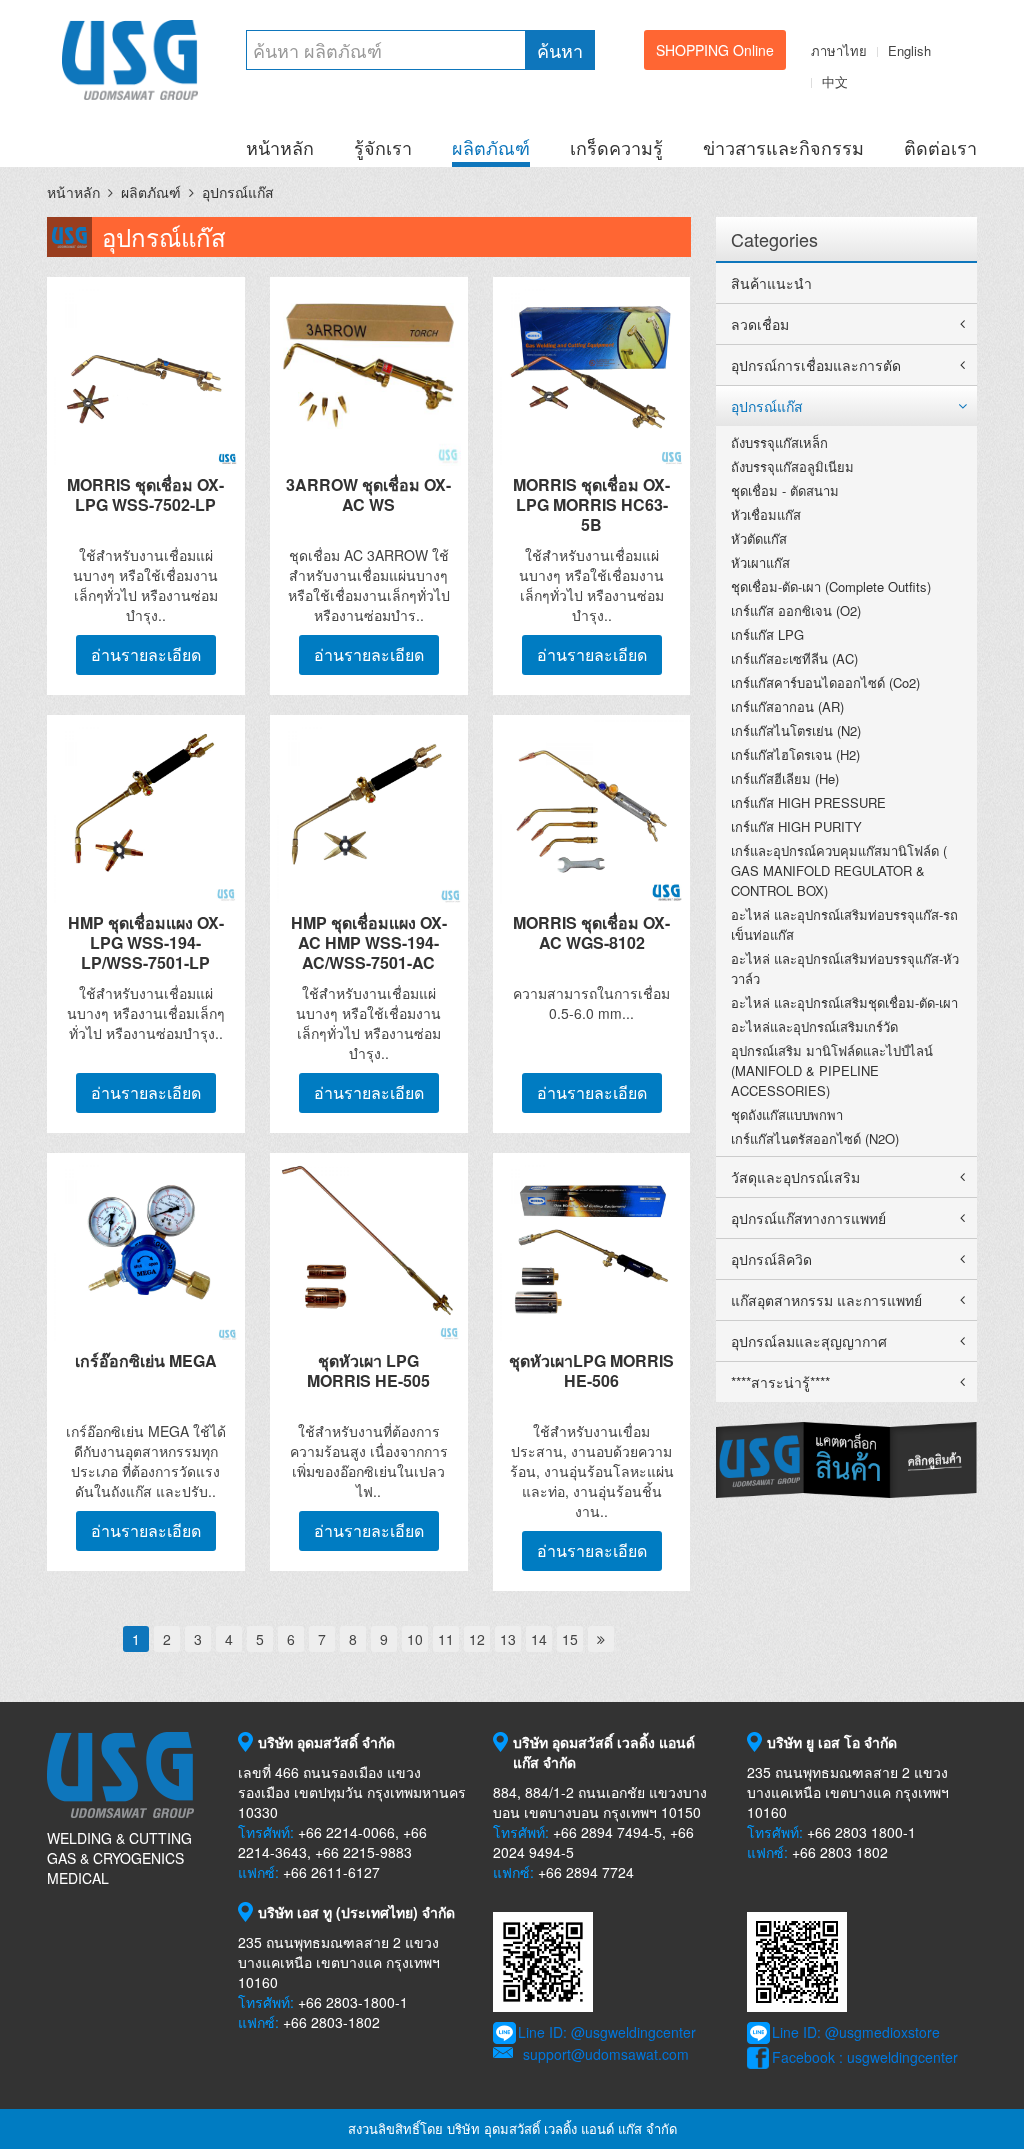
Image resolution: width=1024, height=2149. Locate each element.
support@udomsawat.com (606, 2054)
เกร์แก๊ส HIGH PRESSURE (808, 802)
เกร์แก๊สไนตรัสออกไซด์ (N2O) (815, 1138)
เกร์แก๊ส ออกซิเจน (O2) (796, 610)
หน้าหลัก (280, 147)
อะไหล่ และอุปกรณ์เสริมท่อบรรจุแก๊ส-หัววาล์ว (845, 968)
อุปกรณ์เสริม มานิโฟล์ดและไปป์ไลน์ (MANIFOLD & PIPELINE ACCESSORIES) (832, 1070)
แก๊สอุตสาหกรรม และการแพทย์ (826, 1300)
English (909, 50)
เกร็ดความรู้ (616, 147)
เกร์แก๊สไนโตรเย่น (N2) (796, 730)
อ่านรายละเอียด (146, 654)
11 (446, 1639)
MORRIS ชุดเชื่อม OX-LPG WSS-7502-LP (145, 494)
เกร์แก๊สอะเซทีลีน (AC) (794, 658)
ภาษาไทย (839, 50)
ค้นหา (560, 50)
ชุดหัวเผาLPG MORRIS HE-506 (591, 1370)
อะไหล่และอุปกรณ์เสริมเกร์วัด (814, 1026)
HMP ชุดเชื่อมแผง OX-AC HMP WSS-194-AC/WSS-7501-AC (369, 942)
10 (415, 1639)
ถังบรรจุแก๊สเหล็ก (779, 442)
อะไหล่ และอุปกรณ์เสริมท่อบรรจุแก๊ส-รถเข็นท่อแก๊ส (844, 924)
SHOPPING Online (715, 50)
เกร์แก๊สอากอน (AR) (787, 706)
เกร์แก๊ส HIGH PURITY (796, 826)
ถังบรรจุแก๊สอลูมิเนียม (792, 466)
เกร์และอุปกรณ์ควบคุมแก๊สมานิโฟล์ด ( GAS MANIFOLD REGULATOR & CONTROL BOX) (839, 870)
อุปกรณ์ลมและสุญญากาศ (809, 1341)
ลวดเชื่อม (760, 324)
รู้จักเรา (383, 147)
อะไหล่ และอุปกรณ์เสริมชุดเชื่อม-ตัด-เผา (844, 1002)
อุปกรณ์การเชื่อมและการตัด (816, 365)
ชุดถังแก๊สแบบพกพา (787, 1114)
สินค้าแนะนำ (771, 283)
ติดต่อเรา (940, 147)
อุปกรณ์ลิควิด (771, 1259)
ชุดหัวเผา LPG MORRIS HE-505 (368, 1370)
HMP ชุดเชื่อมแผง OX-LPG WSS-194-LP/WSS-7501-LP (146, 942)
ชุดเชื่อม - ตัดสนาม (785, 490)
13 (508, 1639)
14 (539, 1639)
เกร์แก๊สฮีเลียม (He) (785, 778)
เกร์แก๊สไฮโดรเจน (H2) (795, 754)
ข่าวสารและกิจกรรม (783, 147)
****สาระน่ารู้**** (780, 1382)
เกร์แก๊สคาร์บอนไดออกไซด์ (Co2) (825, 682)
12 (477, 1639)
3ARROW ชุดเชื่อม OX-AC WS (368, 494)
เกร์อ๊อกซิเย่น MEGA (146, 1360)
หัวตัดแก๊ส (759, 538)
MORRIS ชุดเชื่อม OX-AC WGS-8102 (591, 932)
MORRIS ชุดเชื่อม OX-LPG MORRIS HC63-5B (591, 504)
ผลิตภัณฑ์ (491, 147)
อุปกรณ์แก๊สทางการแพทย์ (808, 1218)
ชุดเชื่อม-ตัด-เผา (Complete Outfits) (831, 586)
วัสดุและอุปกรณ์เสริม (795, 1177)
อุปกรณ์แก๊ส (238, 192)
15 (570, 1639)
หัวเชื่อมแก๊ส (766, 514)
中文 (835, 81)
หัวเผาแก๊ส (760, 562)
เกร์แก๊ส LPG (767, 634)
